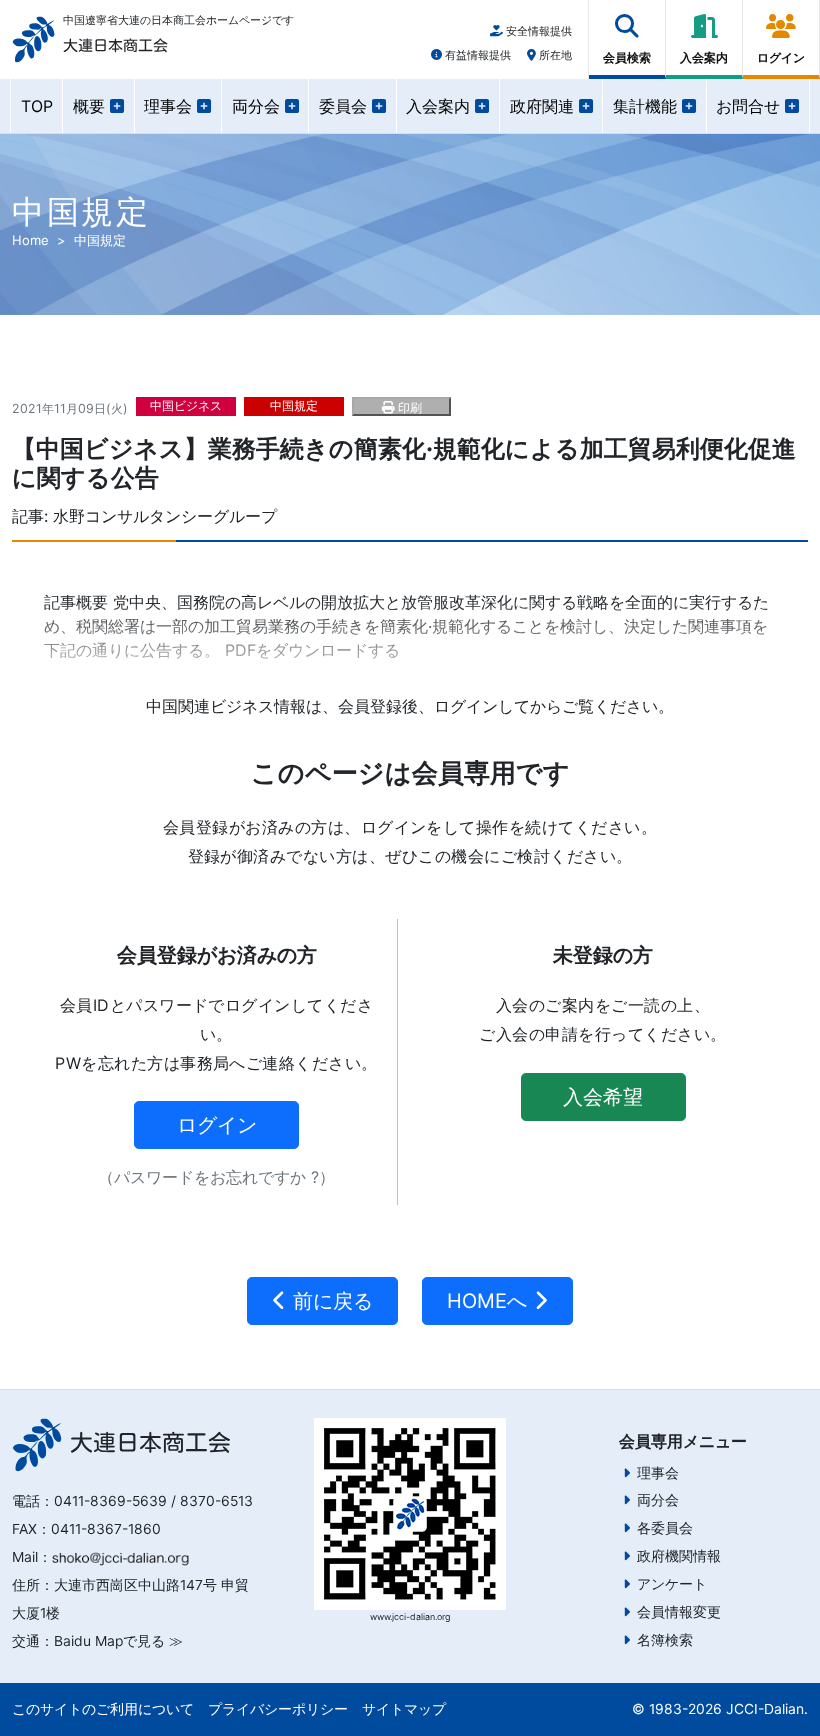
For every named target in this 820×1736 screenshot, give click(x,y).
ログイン (217, 1125)
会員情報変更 (679, 1612)
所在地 (554, 55)
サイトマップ (404, 1709)
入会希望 (603, 1097)
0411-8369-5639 (110, 1501)
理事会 (658, 1473)
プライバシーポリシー (278, 1709)
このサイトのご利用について (103, 1709)
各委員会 (665, 1528)
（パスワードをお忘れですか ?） (216, 1177)
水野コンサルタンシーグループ (165, 516)
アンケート (672, 1584)
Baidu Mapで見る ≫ (118, 1641)
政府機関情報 (679, 1556)
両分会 (658, 1500)
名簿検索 (665, 1640)
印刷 (408, 407)
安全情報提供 (537, 31)
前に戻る (330, 1301)
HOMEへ (490, 1301)
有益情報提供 (476, 55)
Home (30, 240)
